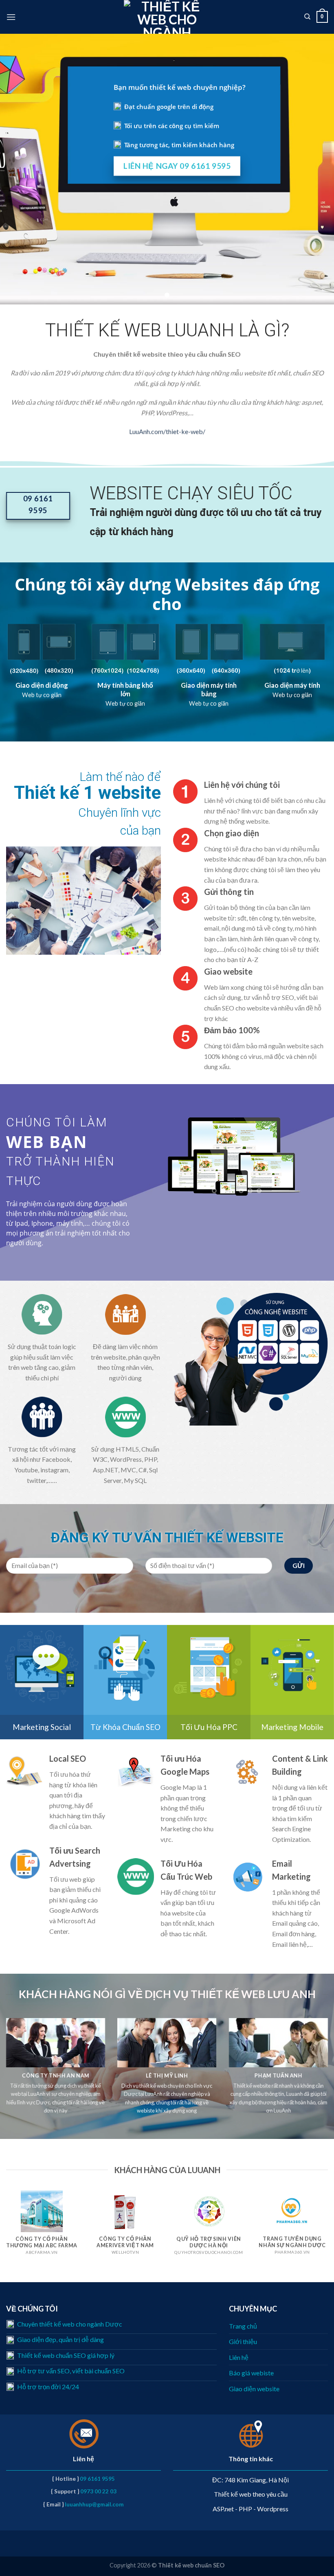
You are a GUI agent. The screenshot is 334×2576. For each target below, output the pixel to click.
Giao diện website (254, 2389)
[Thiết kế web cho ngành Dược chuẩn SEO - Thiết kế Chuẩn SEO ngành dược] (167, 17)
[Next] (314, 1156)
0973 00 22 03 (98, 2491)
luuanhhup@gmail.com (94, 2504)
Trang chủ (243, 2326)
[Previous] (159, 1156)
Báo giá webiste (251, 2373)
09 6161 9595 (97, 2479)
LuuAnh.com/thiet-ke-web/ (167, 431)
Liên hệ (239, 2357)
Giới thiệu (243, 2341)
